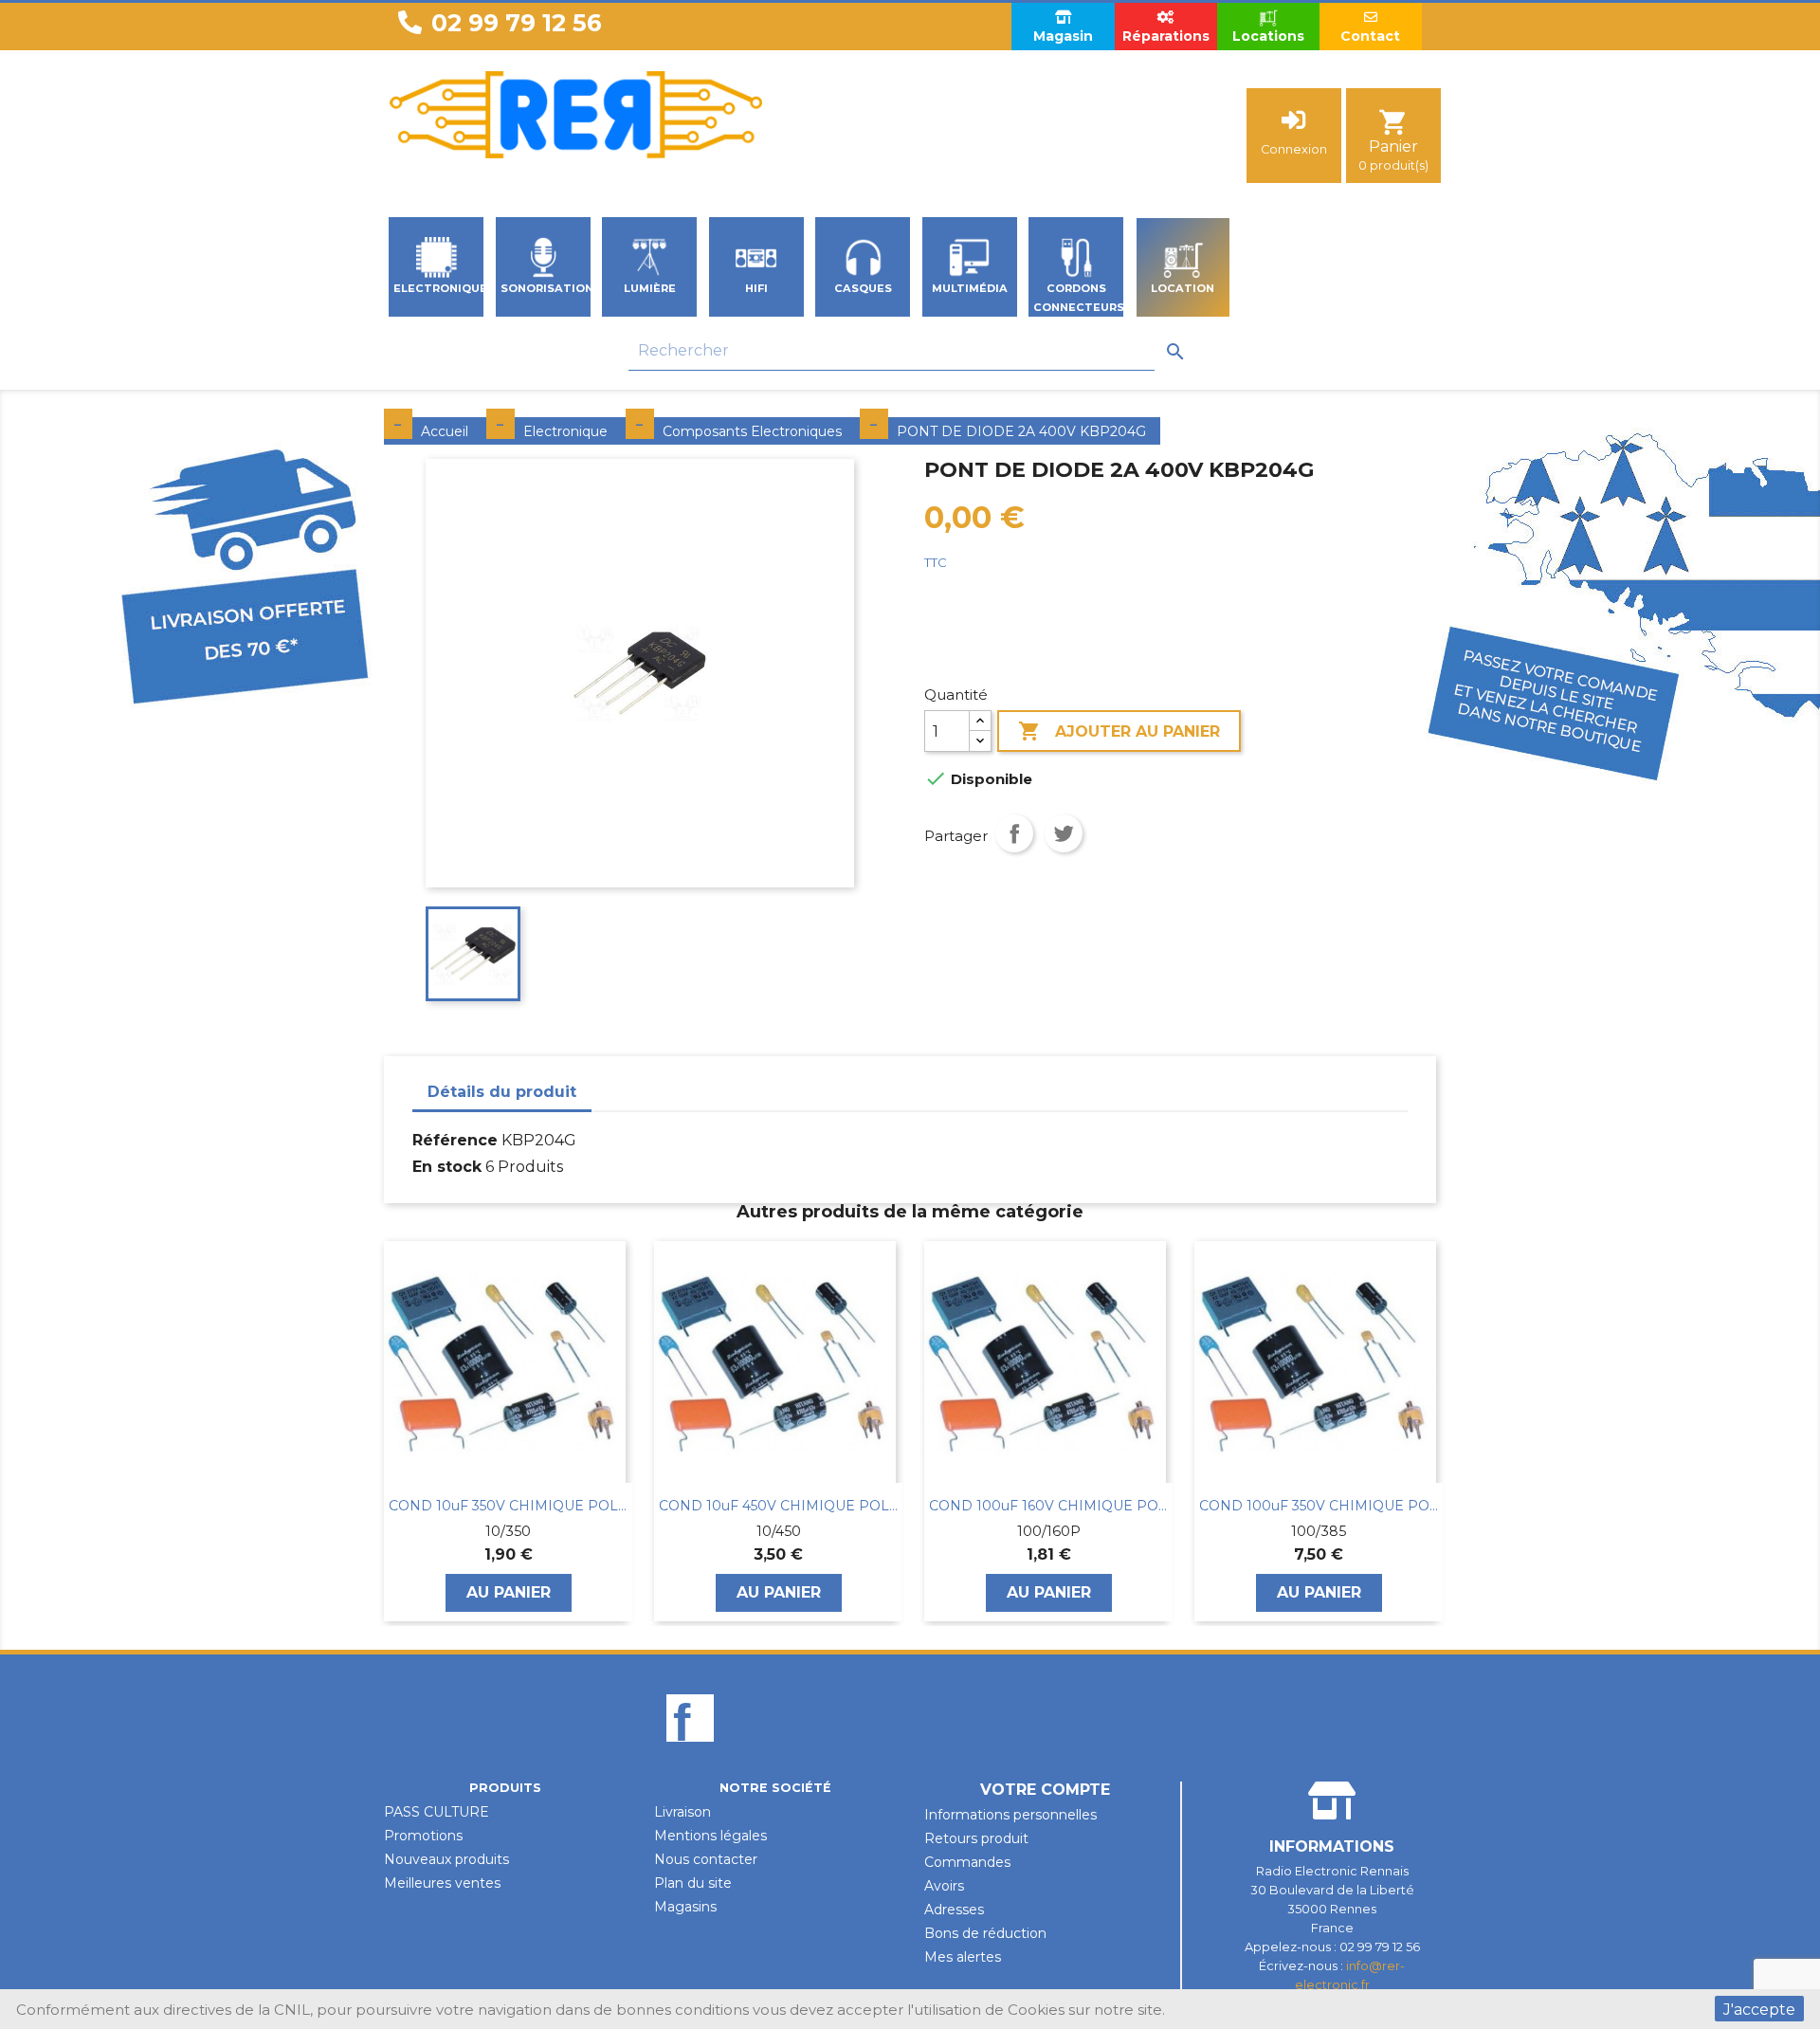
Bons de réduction (985, 1933)
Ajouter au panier (1119, 731)
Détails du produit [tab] (502, 1092)
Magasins (685, 1907)
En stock (447, 1167)
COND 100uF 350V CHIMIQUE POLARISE (1319, 1506)
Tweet (1064, 833)
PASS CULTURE (437, 1812)
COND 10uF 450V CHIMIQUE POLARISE (778, 1506)
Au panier (509, 1592)
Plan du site (693, 1883)
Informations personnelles (1010, 1815)
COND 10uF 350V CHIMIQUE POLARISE (508, 1506)
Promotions (423, 1836)
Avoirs (944, 1886)
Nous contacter (706, 1859)
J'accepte (1759, 2010)
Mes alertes (963, 1957)
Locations (1268, 36)
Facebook (690, 1750)
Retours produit (976, 1838)
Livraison (682, 1812)
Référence (455, 1140)
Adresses (954, 1910)
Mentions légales (710, 1836)
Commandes (967, 1862)
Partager (1014, 833)
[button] (393, 1431)
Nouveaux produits (446, 1859)
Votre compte (1045, 1790)
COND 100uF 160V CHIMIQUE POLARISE (1048, 1506)
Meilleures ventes (442, 1883)
